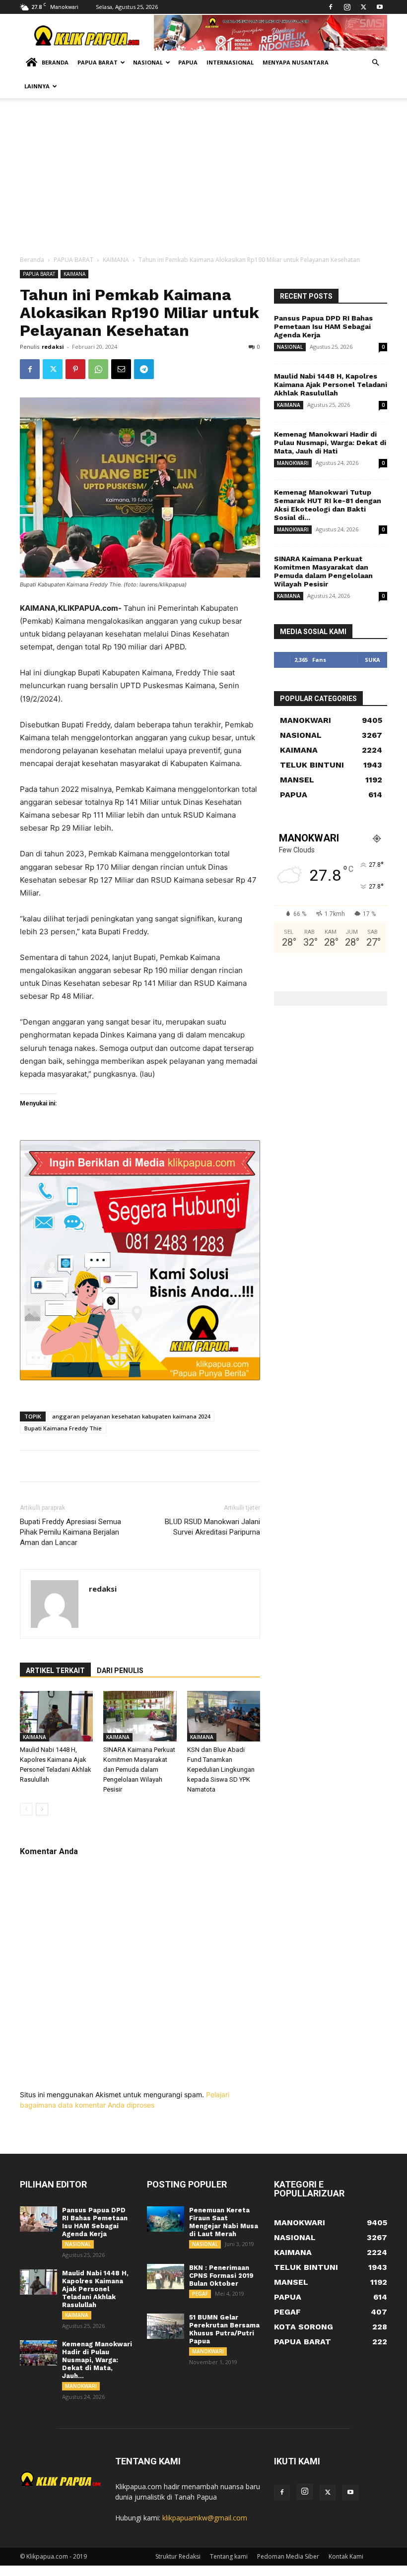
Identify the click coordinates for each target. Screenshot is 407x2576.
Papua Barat (98, 62)
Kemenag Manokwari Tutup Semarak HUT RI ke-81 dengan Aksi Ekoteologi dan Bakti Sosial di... (328, 505)
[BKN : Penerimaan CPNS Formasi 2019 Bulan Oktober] (166, 2277)
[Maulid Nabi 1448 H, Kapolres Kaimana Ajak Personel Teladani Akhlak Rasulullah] (56, 1716)
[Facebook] (331, 7)
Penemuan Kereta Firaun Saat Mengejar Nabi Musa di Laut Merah (224, 2222)
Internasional (230, 62)
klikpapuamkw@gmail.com (205, 2518)
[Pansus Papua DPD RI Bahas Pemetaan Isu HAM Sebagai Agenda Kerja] (38, 2219)
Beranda (55, 62)
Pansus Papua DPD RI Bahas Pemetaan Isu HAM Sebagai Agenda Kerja (323, 326)
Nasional (148, 62)
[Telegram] (144, 369)
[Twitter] (363, 7)
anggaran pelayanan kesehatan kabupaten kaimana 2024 (131, 1416)
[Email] (121, 369)
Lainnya (37, 86)
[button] (375, 63)
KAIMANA (116, 260)
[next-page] (42, 1809)
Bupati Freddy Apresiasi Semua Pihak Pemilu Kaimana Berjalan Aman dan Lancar (70, 1532)
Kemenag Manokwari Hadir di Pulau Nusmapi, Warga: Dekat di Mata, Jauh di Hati (330, 443)
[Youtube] (380, 7)
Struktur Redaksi (178, 2556)
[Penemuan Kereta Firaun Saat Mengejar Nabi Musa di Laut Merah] (166, 2219)
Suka (373, 660)
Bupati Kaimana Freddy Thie (63, 1428)
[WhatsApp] (98, 369)
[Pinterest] (75, 369)
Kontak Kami (346, 2556)
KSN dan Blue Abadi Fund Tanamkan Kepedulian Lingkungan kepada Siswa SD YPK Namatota (221, 1770)
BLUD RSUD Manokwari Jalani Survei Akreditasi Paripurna (212, 1527)
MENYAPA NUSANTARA (296, 62)
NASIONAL (290, 347)
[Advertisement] (203, 181)
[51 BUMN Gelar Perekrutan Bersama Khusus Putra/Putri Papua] (166, 2326)
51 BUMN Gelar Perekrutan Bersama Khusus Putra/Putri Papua (224, 2329)
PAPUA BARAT (73, 260)
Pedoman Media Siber (288, 2556)
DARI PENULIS (120, 1671)
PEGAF (200, 2294)
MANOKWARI (293, 463)
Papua (188, 62)
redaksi (53, 347)
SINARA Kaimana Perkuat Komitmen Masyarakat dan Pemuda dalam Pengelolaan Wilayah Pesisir (139, 1770)
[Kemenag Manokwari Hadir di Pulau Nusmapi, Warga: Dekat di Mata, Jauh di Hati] (38, 2353)
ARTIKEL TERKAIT (55, 1671)
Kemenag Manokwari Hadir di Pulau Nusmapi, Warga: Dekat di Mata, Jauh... (97, 2360)
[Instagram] (347, 7)
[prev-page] (26, 1809)
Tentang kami (229, 2556)
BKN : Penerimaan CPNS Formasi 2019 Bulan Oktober (221, 2276)
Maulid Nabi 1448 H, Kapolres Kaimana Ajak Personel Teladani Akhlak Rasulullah (331, 385)
